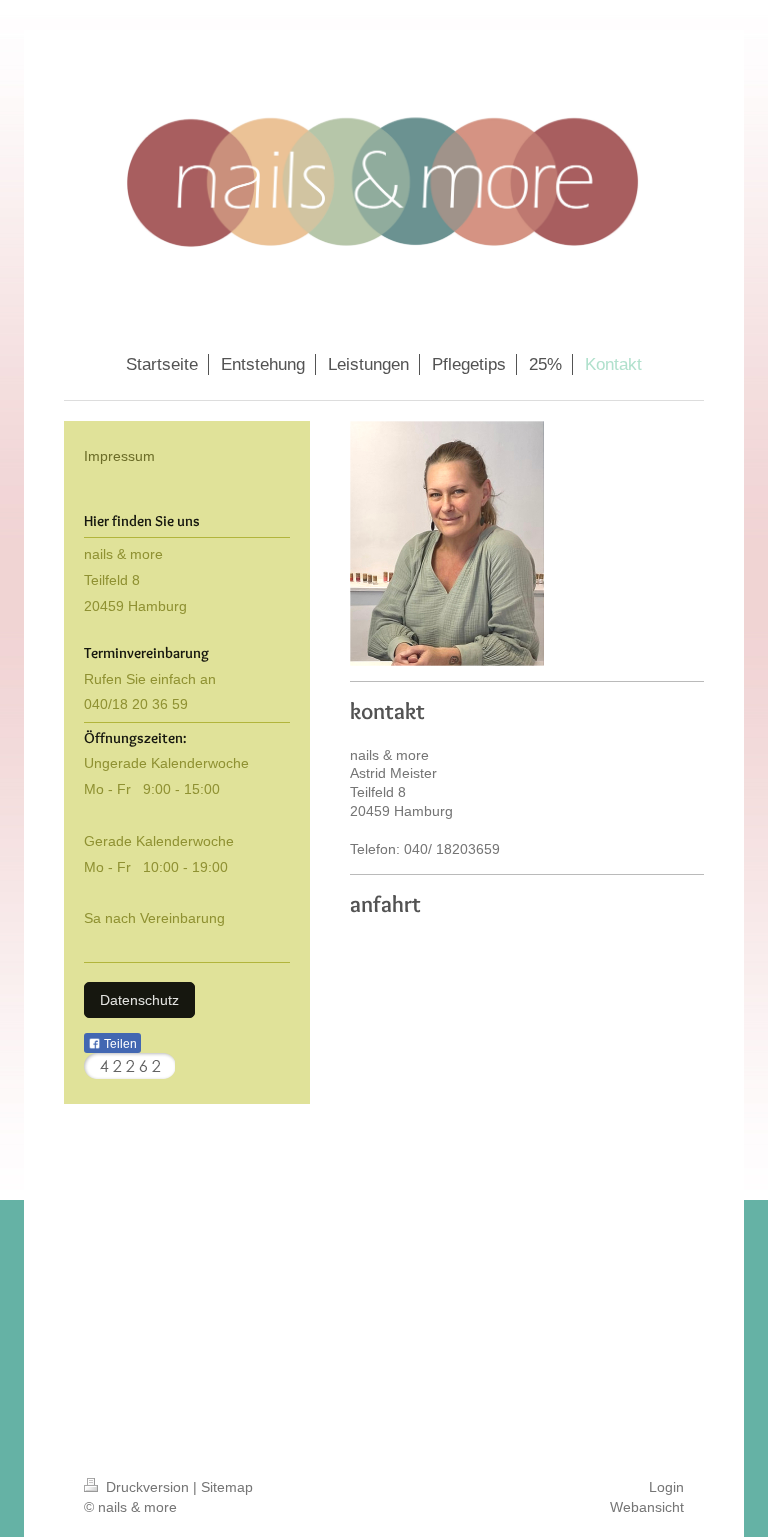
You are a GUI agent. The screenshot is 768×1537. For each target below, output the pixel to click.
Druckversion (147, 1487)
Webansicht (647, 1507)
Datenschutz (139, 1000)
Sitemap (227, 1487)
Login (666, 1487)
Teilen (119, 1044)
